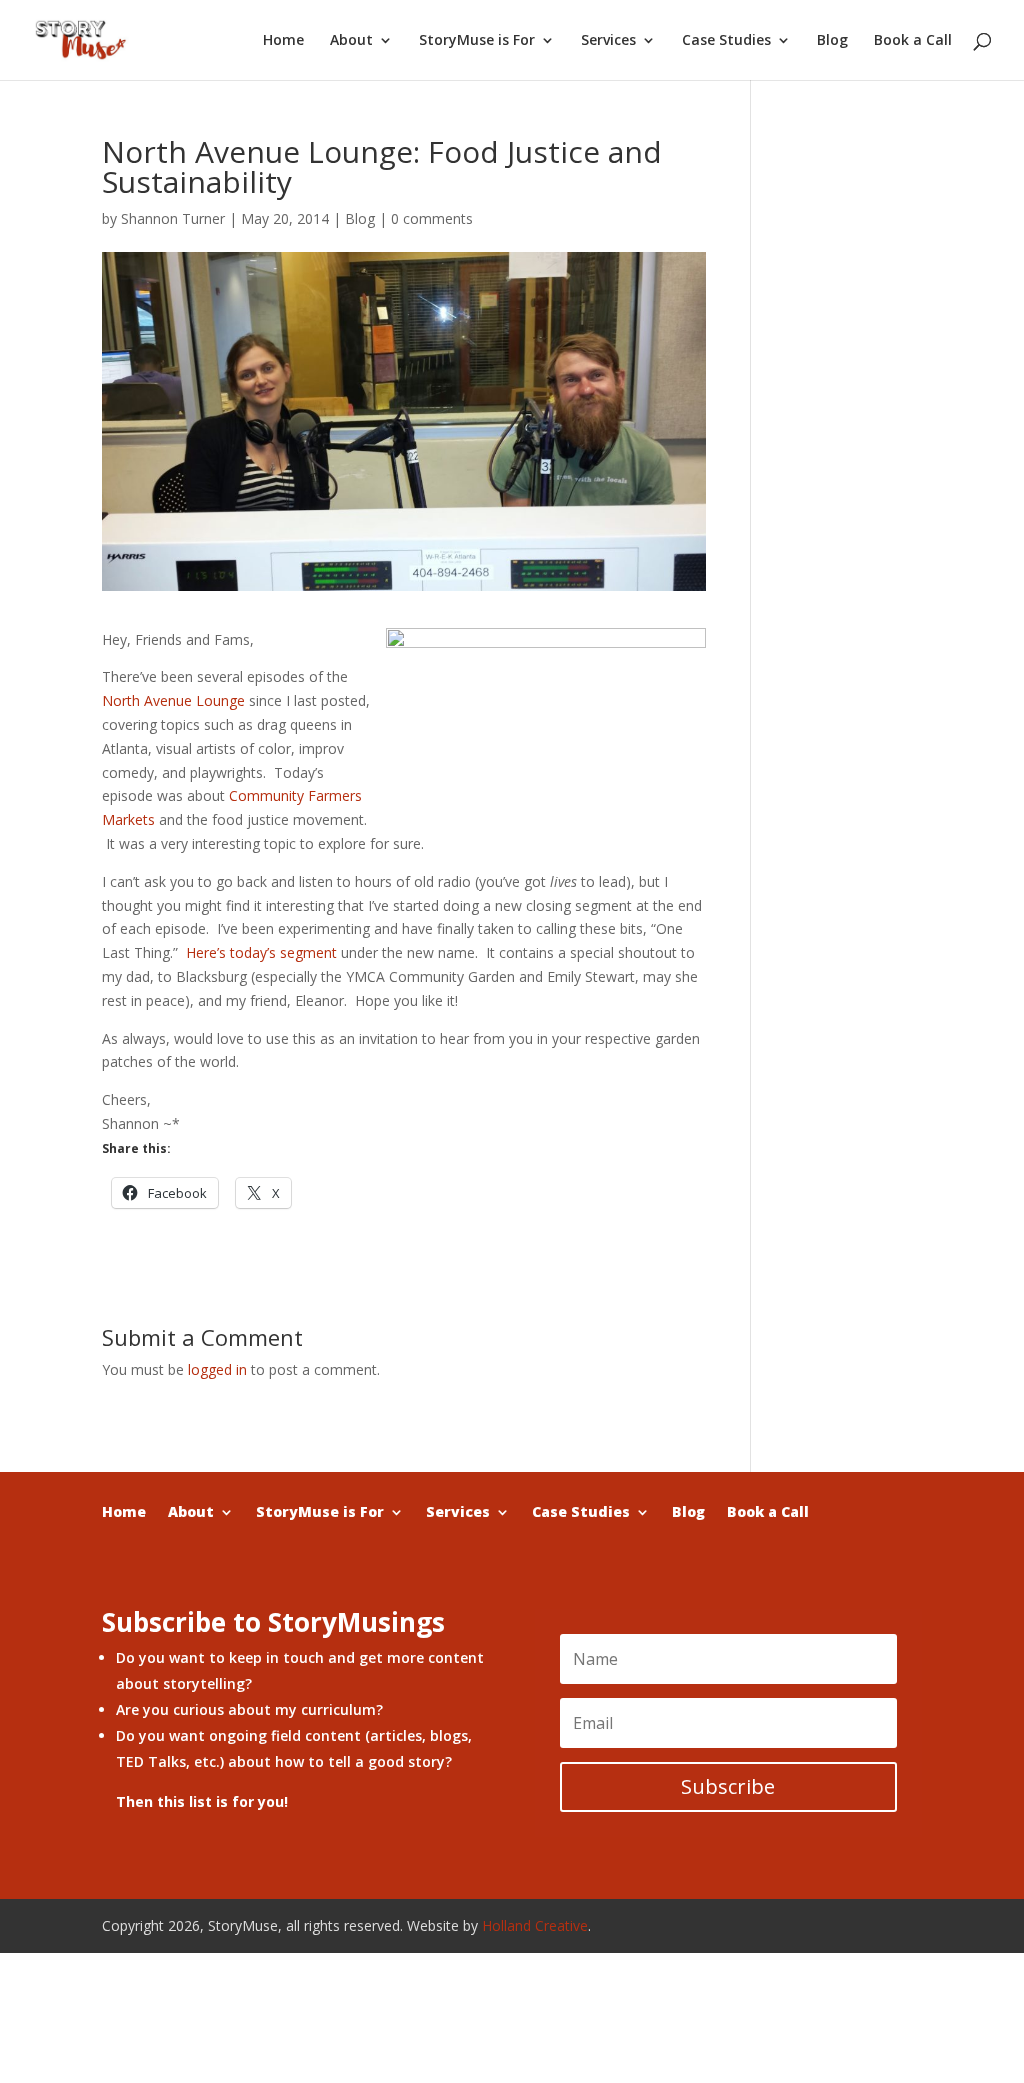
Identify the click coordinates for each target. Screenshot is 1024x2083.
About (351, 41)
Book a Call (913, 41)
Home (283, 41)
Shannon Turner (173, 218)
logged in (217, 1369)
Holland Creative (535, 1925)
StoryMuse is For (477, 41)
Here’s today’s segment (261, 952)
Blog (832, 41)
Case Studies (726, 41)
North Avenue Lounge (173, 700)
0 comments (432, 218)
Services (608, 41)
